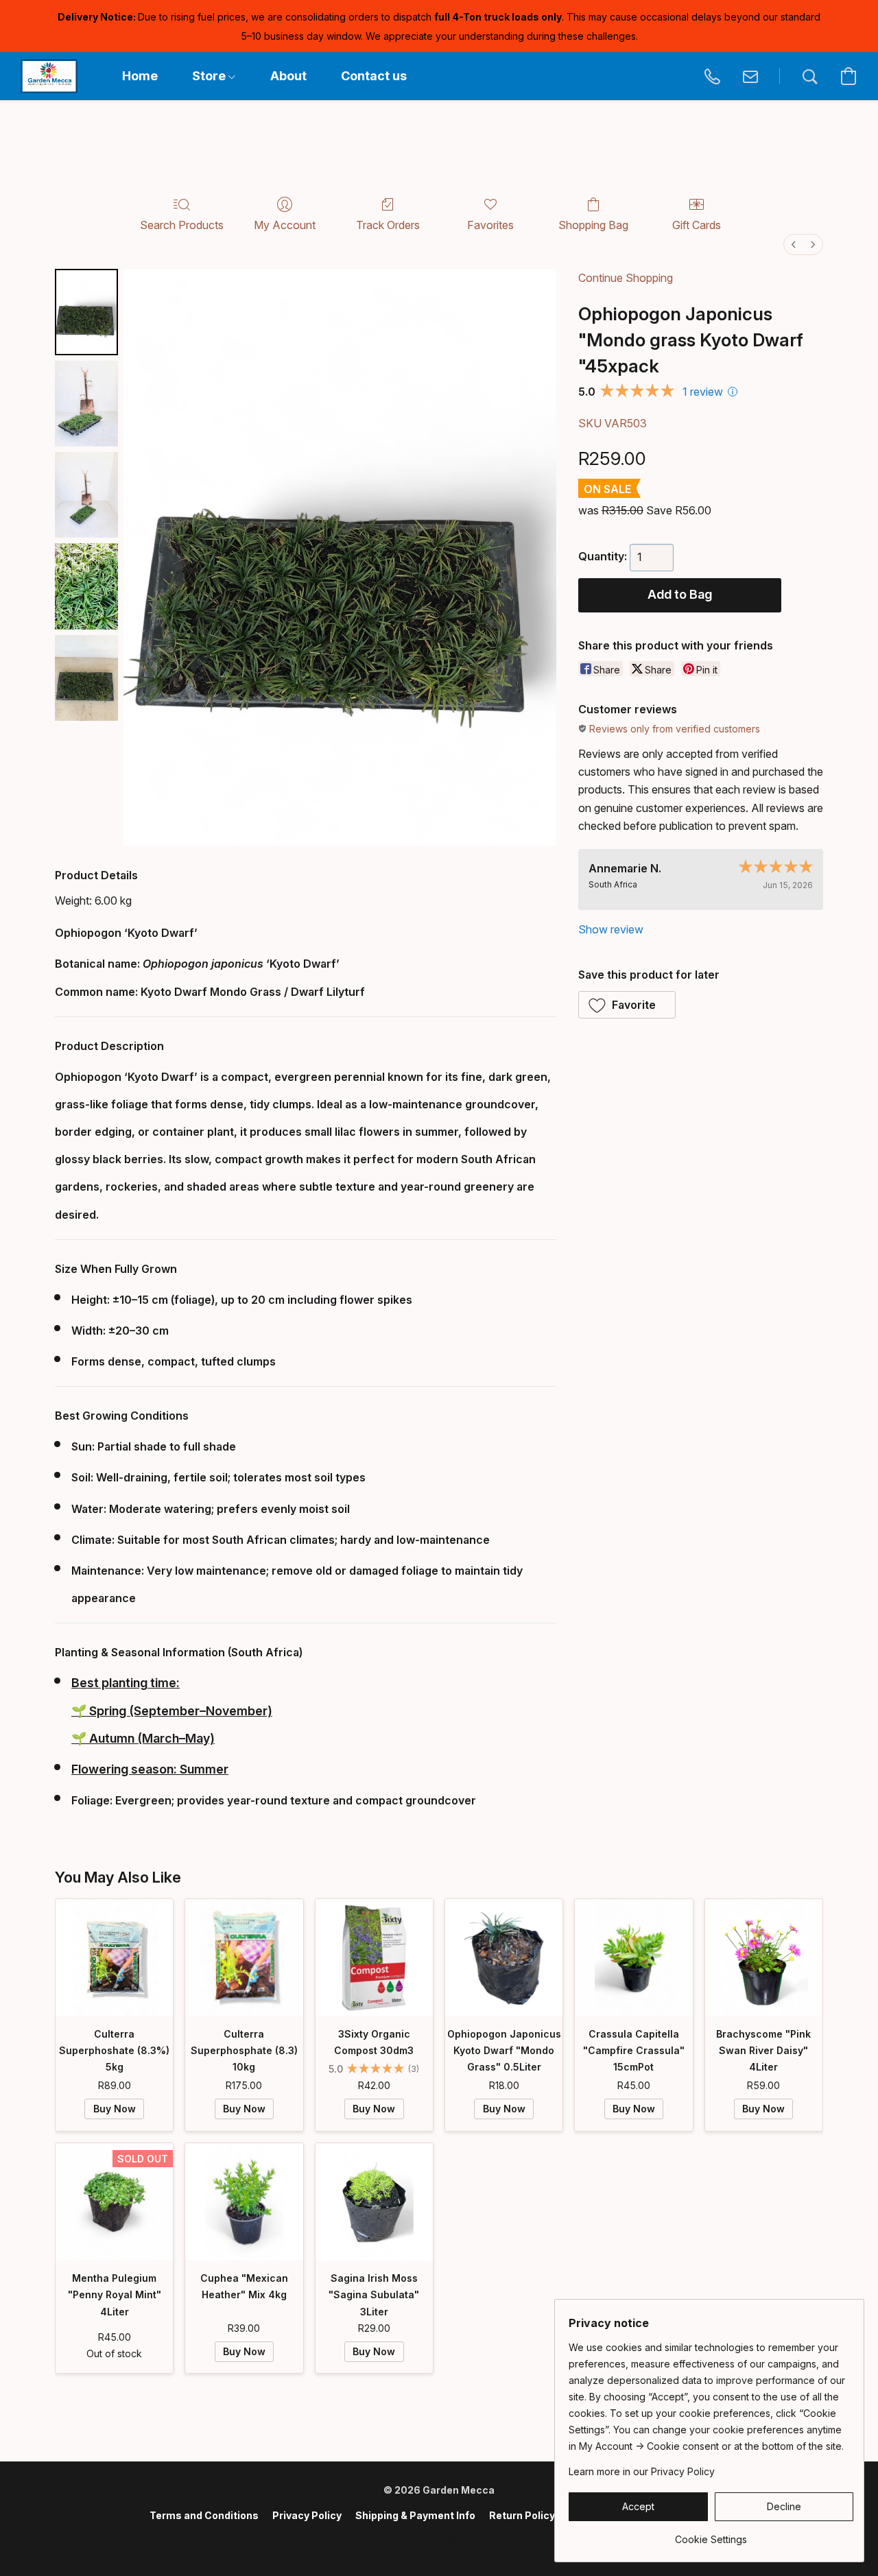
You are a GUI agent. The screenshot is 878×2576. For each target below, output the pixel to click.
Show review (611, 929)
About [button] (288, 76)
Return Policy (522, 2515)
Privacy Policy (307, 2515)
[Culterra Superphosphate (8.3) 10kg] (244, 1958)
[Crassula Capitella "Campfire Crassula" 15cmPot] (633, 1958)
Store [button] (210, 76)
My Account (285, 225)
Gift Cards (697, 225)
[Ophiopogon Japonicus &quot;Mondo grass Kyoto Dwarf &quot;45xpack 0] (86, 312)
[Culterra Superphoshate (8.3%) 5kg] (114, 1958)
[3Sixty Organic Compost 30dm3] (374, 1958)
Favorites (490, 225)
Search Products (182, 225)
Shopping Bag (593, 225)
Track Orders (388, 225)
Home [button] (140, 76)
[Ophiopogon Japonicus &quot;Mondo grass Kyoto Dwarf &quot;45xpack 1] (86, 404)
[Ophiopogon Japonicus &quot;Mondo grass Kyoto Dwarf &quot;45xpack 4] (86, 678)
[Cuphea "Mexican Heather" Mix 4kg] (244, 2202)
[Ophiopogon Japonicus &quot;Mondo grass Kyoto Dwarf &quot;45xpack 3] (86, 586)
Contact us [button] (374, 76)
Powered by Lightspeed (439, 2539)
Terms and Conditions (204, 2515)
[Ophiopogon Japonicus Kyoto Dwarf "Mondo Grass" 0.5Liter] (504, 1958)
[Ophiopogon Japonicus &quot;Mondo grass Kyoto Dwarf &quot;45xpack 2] (86, 495)
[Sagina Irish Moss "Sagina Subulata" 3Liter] (374, 2202)
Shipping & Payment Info (415, 2515)
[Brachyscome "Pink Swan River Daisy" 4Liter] (764, 1958)
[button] (49, 76)
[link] (711, 2535)
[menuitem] (794, 245)
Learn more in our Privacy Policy (642, 2471)
